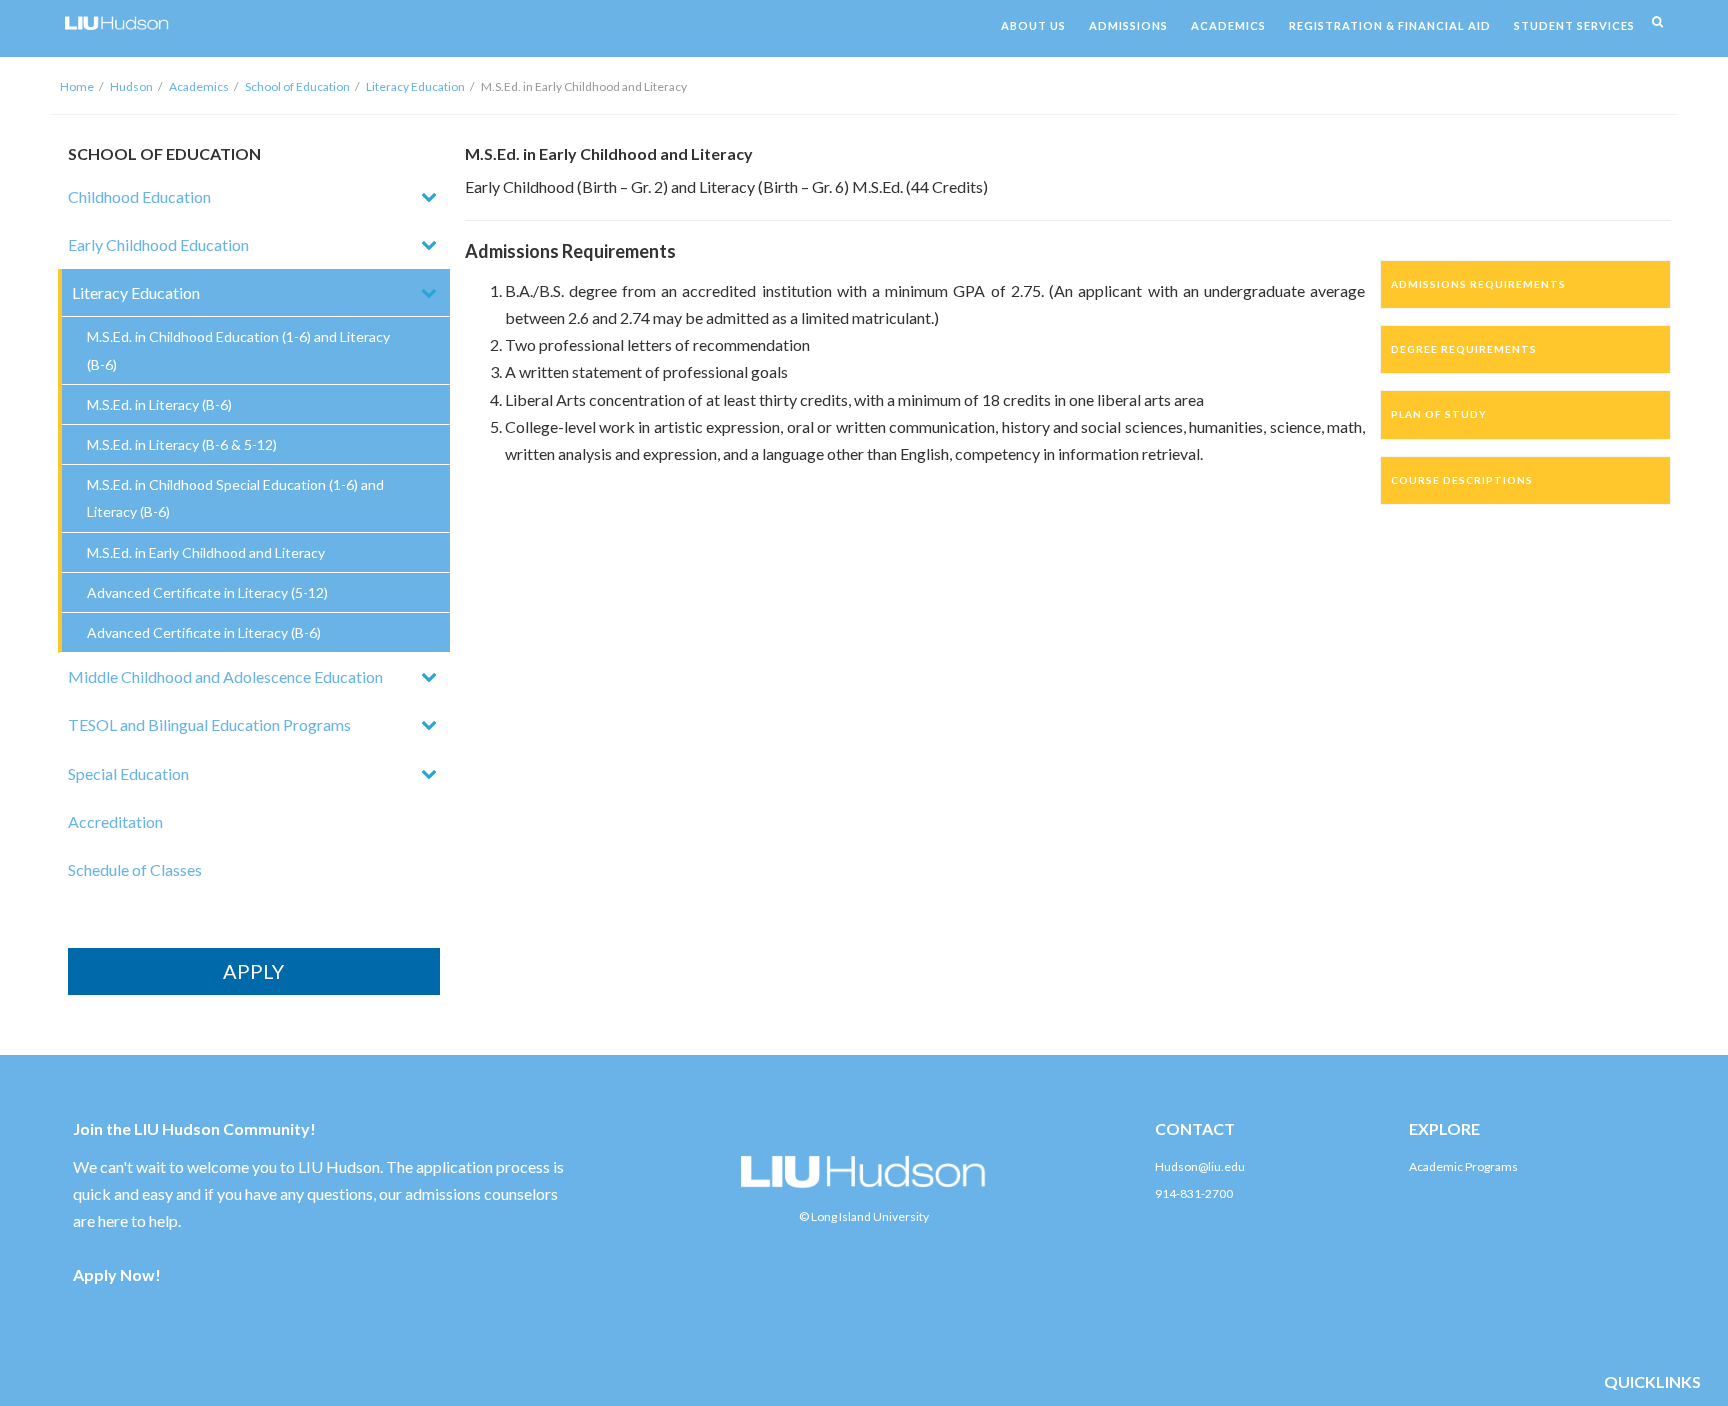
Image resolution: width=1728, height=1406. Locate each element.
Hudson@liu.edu (1200, 1166)
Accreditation (115, 821)
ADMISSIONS (1128, 25)
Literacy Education (415, 86)
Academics (199, 86)
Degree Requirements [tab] (1464, 349)
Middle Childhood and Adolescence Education (225, 676)
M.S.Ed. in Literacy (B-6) (159, 404)
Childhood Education (139, 196)
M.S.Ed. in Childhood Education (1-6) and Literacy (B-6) (238, 350)
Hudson (131, 86)
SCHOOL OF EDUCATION (164, 153)
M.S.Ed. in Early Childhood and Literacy (206, 552)
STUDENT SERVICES (1574, 25)
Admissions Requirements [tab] (1478, 284)
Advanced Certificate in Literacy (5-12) (207, 592)
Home (77, 86)
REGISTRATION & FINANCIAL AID (1390, 25)
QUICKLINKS (1652, 1381)
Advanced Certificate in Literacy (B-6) (204, 632)
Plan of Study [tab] (1439, 414)
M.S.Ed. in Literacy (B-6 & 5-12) (182, 444)
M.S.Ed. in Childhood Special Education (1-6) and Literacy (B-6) (235, 498)
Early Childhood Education (158, 244)
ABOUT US (1033, 25)
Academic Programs (1463, 1166)
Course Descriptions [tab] (1462, 480)
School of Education (297, 86)
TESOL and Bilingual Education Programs (209, 724)
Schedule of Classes (135, 869)
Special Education (128, 773)
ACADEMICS (1228, 25)
